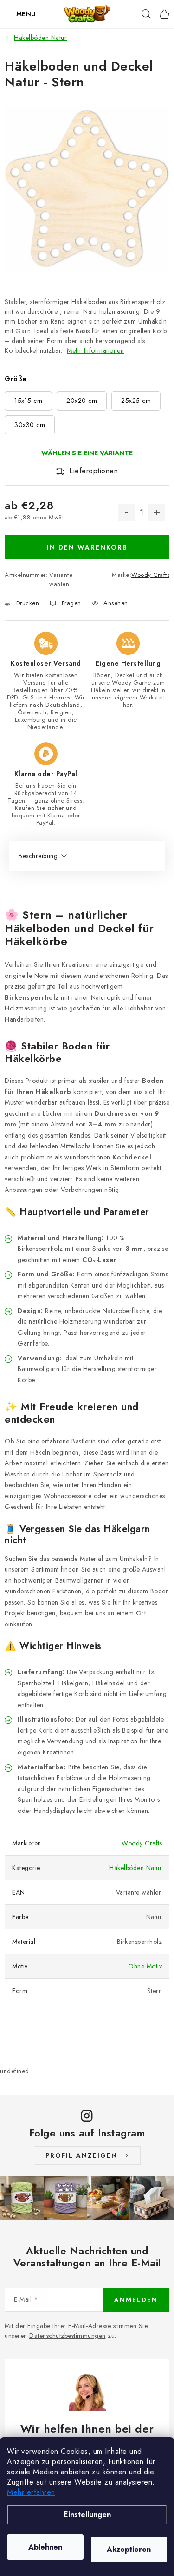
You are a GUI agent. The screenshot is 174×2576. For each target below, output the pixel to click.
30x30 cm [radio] (30, 425)
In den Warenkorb (87, 547)
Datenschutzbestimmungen (68, 2336)
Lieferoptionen (93, 471)
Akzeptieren (129, 2549)
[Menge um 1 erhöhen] (157, 512)
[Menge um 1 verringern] (126, 512)
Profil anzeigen (81, 2155)
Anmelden (136, 2300)
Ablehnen (45, 2547)
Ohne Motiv (145, 1966)
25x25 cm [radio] (136, 401)
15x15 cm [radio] (28, 401)
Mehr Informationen (95, 350)
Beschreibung (38, 856)
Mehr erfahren (31, 2492)
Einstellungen (87, 2515)
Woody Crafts (150, 575)
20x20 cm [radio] (82, 401)
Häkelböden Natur (135, 1868)
